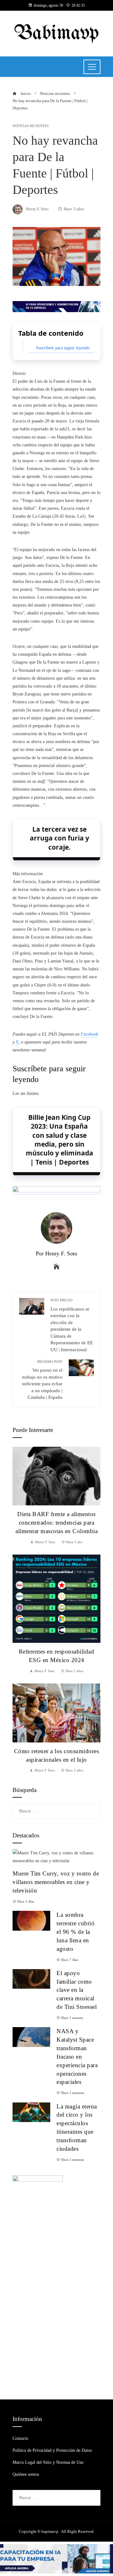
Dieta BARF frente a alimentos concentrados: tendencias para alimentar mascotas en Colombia (56, 1523)
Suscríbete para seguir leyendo (63, 348)
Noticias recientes (31, 126)
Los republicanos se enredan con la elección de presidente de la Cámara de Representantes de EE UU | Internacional (72, 1325)
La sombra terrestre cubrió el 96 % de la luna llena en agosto (75, 1932)
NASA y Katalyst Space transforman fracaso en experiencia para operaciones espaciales (77, 2056)
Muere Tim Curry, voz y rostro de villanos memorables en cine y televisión (56, 1882)
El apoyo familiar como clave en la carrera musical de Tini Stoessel (77, 1990)
